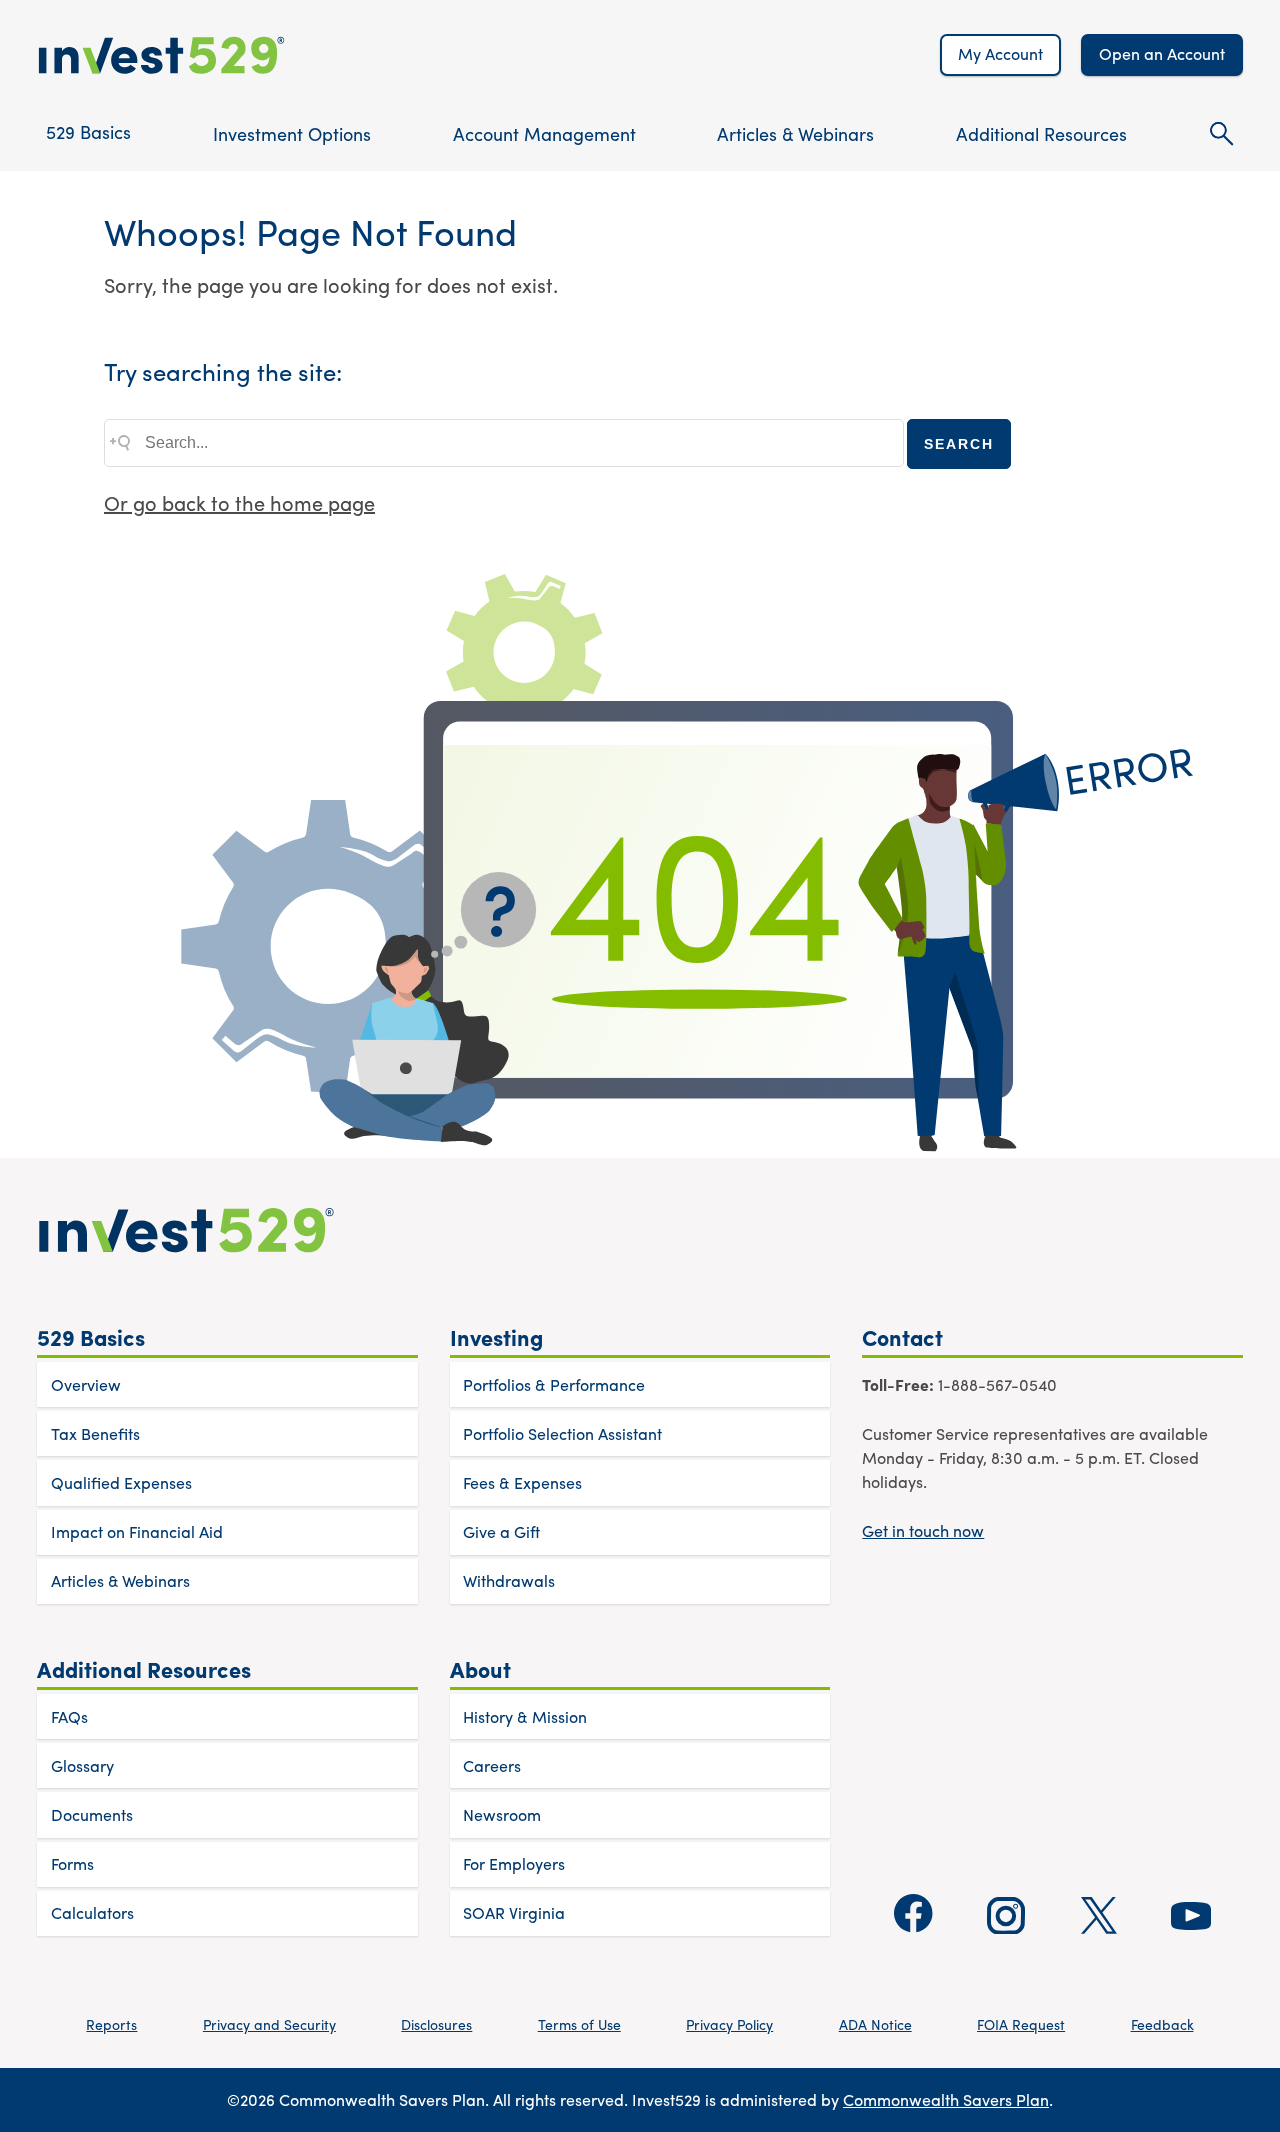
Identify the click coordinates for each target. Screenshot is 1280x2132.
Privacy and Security (269, 2024)
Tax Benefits (95, 1433)
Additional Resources (1041, 133)
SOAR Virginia (514, 1912)
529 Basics (88, 131)
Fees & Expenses (522, 1482)
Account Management (544, 133)
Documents (92, 1814)
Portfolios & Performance (554, 1384)
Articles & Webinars (795, 133)
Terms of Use (579, 2024)
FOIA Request (1021, 2024)
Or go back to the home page (239, 502)
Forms (72, 1863)
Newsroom (502, 1814)
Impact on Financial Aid (137, 1531)
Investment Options (292, 133)
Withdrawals (509, 1580)
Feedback (1162, 2024)
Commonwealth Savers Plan (946, 2099)
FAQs (69, 1716)
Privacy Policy (729, 2024)
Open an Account (1162, 53)
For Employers (514, 1863)
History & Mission (525, 1716)
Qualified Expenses (121, 1482)
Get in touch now (923, 1530)
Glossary (82, 1765)
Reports (111, 2024)
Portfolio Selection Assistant (562, 1433)
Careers (492, 1765)
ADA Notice (875, 2024)
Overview (86, 1384)
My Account (1000, 53)
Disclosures (436, 2024)
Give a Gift (501, 1531)
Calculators (92, 1912)
